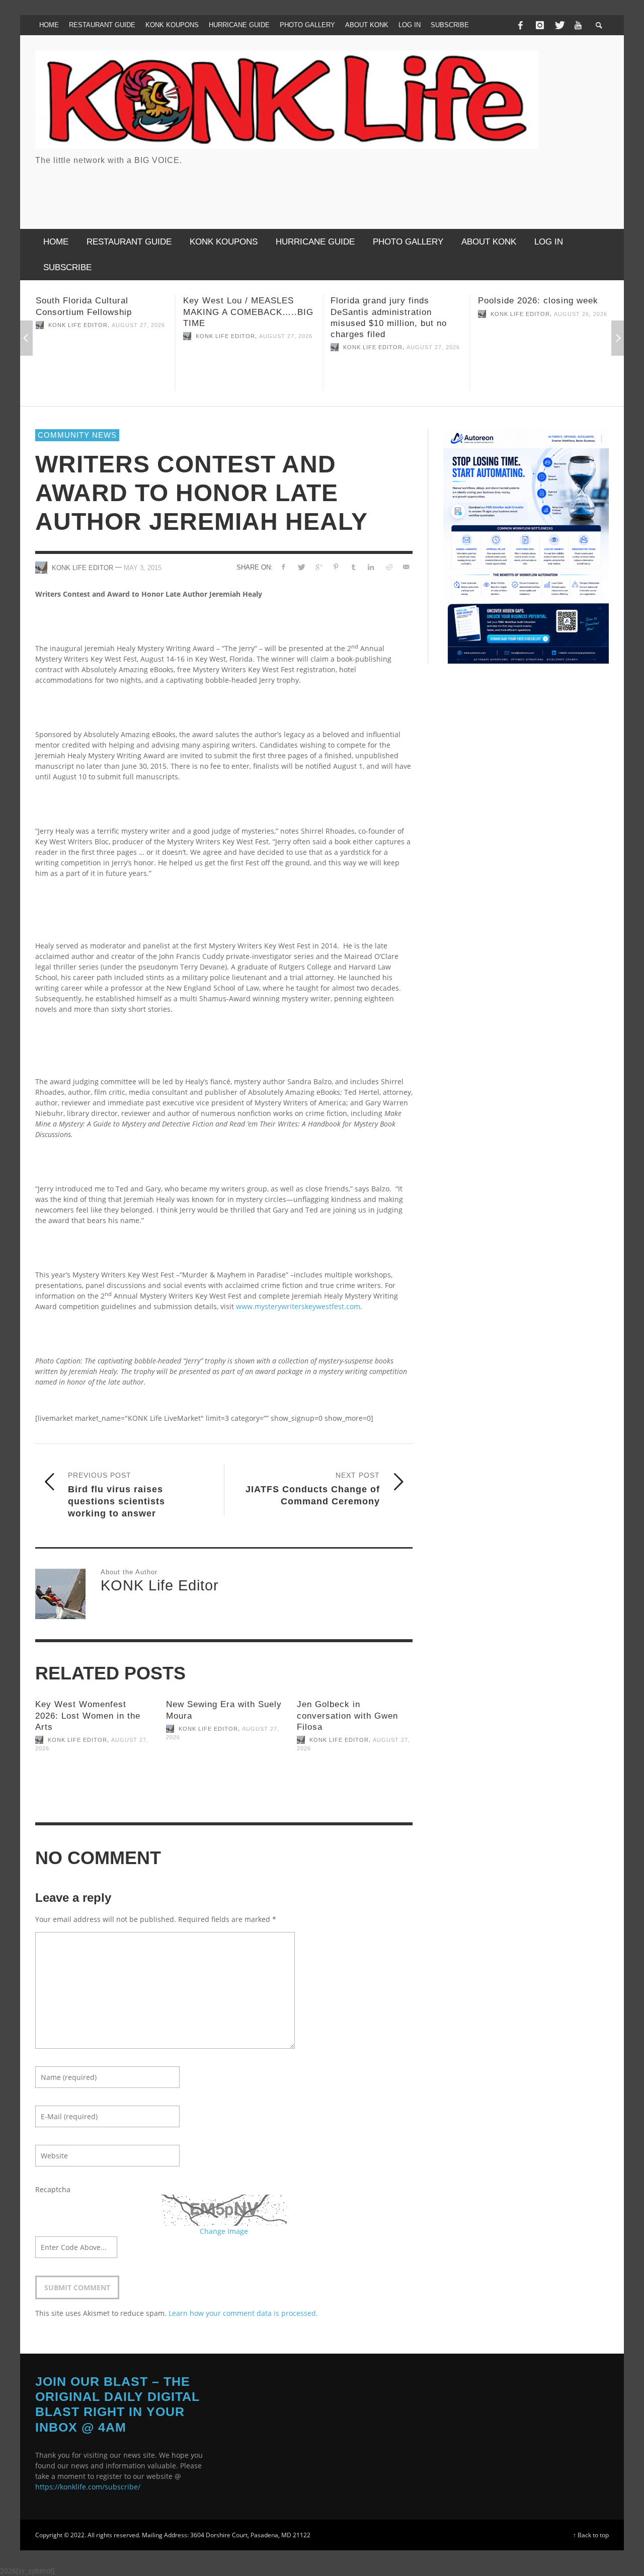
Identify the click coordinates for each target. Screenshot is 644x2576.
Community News (77, 435)
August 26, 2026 (433, 314)
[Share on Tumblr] (353, 567)
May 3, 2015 (143, 568)
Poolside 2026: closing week (391, 301)
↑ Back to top (591, 2535)
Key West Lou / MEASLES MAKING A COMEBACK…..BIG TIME (101, 312)
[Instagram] (540, 25)
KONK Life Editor (78, 336)
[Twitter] (559, 25)
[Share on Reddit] (388, 567)
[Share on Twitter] (301, 567)
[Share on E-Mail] (406, 567)
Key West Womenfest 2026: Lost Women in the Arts (88, 1715)
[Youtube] (578, 25)
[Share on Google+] (318, 567)
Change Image (224, 2231)
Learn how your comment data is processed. (243, 2313)
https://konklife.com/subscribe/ (88, 2487)
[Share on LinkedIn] (371, 567)
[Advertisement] (426, 189)
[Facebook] (520, 25)
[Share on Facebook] (284, 567)
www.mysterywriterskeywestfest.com (298, 1306)
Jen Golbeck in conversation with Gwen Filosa (347, 1715)
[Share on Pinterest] (336, 567)
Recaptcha (53, 2189)
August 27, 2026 (138, 336)
